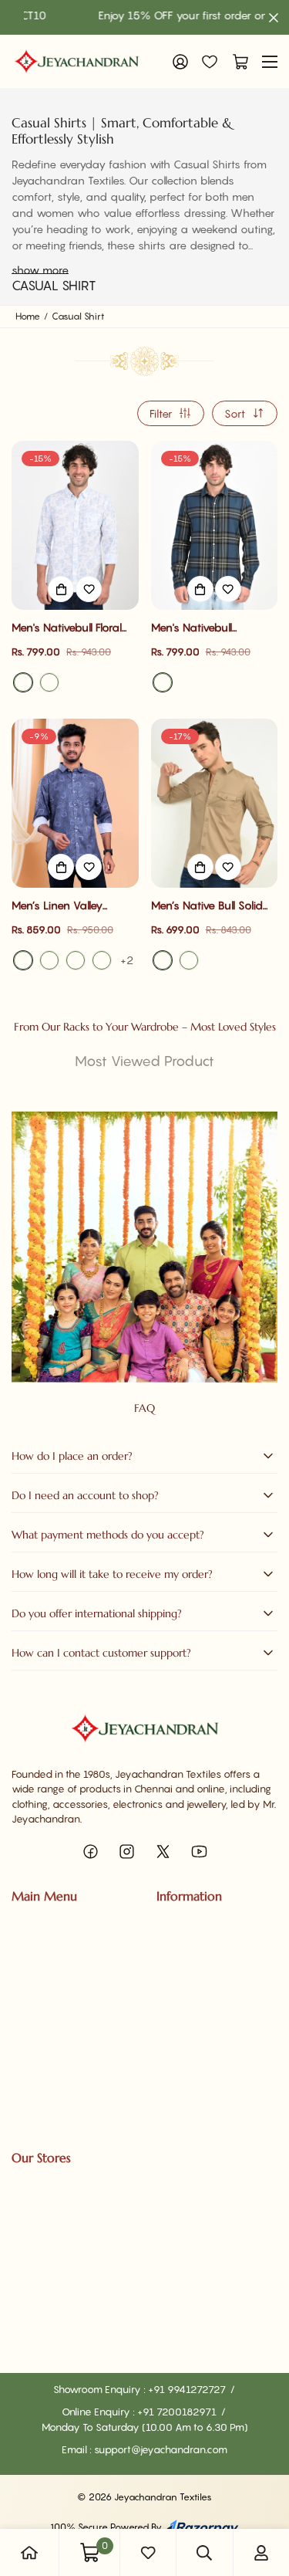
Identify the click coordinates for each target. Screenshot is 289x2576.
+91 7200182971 (178, 2412)
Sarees (28, 1925)
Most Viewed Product (144, 1061)
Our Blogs (178, 1978)
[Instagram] (127, 1852)
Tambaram (38, 2262)
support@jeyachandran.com (161, 2449)
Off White (49, 682)
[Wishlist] (210, 62)
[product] (29, 2553)
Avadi (25, 2315)
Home (28, 316)
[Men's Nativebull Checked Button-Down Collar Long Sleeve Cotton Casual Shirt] (215, 525)
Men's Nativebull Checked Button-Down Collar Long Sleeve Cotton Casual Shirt (208, 628)
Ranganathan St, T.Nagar (69, 2182)
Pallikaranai (39, 2235)
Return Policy (187, 2030)
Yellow (189, 960)
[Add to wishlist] (89, 589)
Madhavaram (44, 2341)
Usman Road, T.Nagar (61, 2209)
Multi (102, 960)
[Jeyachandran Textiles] (77, 61)
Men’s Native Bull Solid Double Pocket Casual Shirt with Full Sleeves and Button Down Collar (212, 906)
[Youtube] (199, 1852)
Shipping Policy (192, 2056)
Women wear (44, 1951)
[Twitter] (163, 1852)
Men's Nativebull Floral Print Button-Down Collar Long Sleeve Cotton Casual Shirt (74, 628)
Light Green (49, 960)
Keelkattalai (39, 2288)
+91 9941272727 (188, 2389)
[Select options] (61, 589)
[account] (261, 2553)
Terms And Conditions (207, 2083)
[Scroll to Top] (261, 2494)
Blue (23, 682)
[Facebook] (91, 1852)
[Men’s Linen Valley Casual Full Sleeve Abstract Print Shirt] (75, 803)
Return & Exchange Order (216, 2109)
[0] (237, 62)
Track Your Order (51, 2030)
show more (40, 270)
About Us (178, 1925)
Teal (163, 682)
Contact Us (182, 1951)
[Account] (180, 62)
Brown (163, 960)
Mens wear (38, 1978)
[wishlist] (148, 2553)
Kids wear (35, 2004)
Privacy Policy (189, 2004)
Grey (76, 960)
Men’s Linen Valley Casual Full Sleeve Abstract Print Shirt (59, 906)
